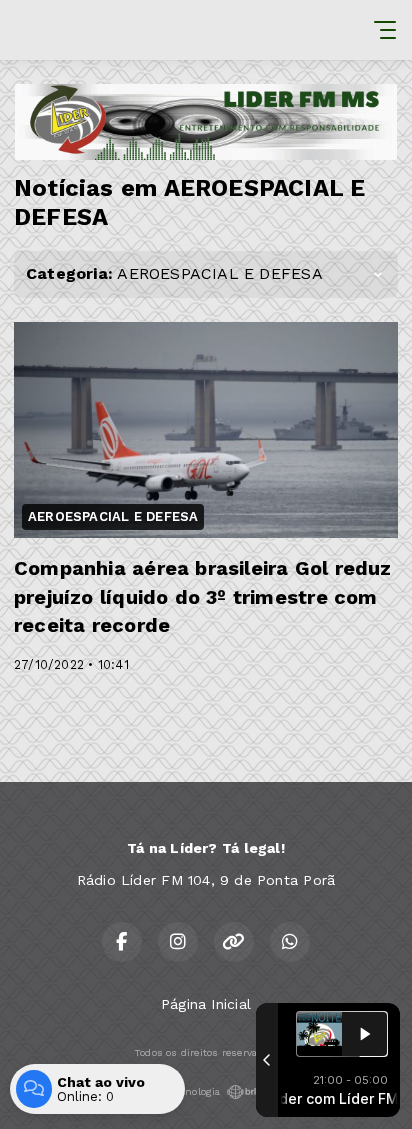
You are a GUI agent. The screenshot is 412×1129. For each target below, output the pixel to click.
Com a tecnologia (178, 1091)
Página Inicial (206, 1004)
